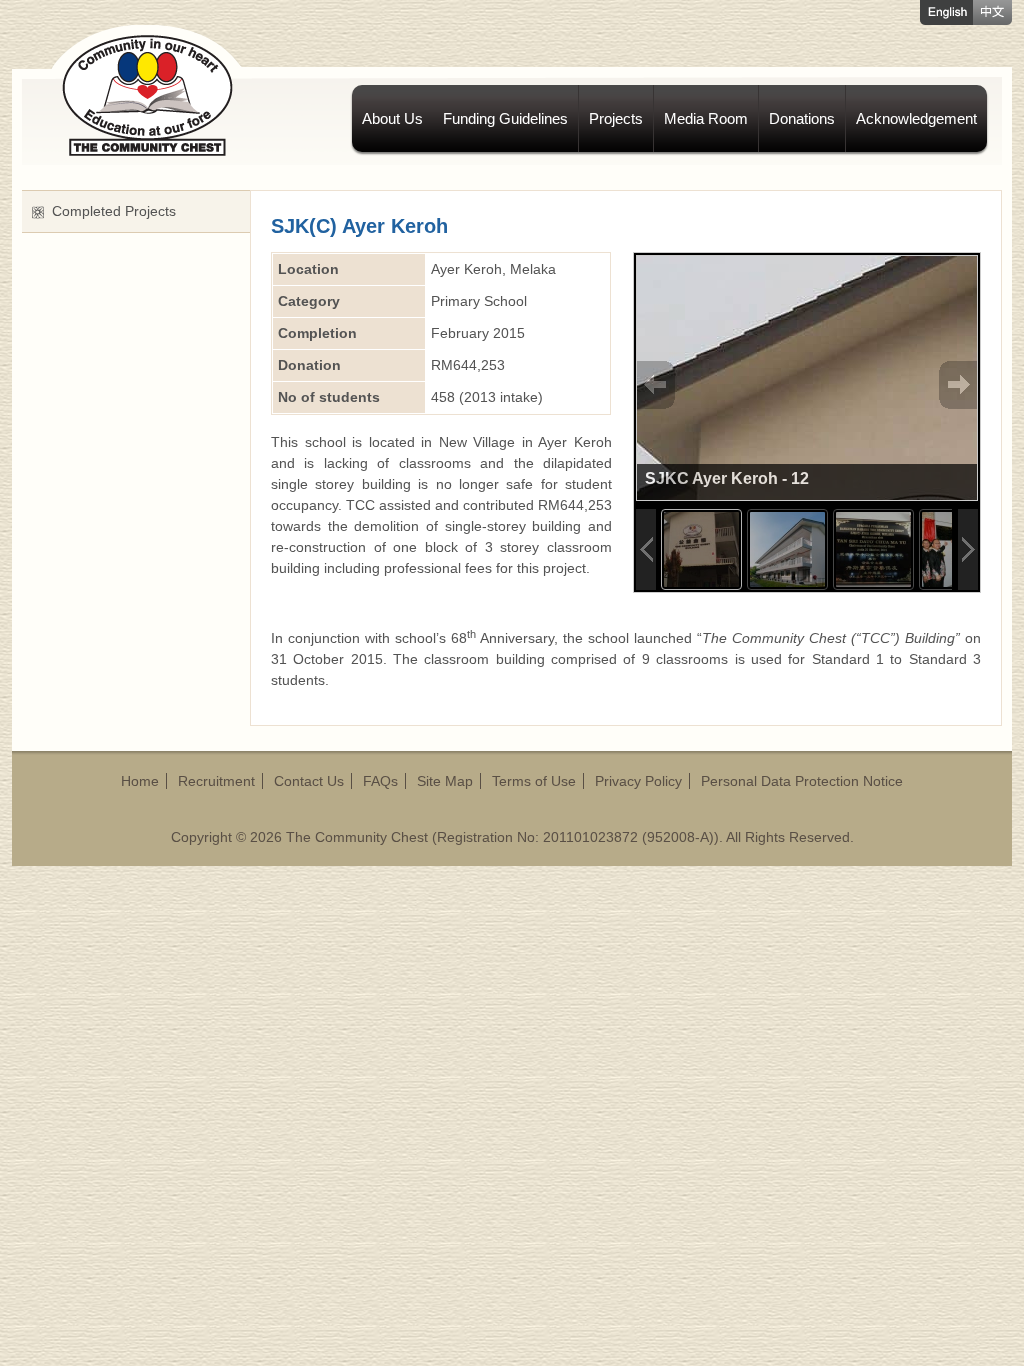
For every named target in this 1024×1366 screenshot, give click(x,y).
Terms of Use (534, 781)
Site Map (445, 781)
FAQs (380, 781)
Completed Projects (114, 211)
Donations (802, 118)
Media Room (706, 118)
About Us (392, 118)
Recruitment (216, 781)
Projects (616, 118)
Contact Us (309, 781)
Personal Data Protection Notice (802, 781)
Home (140, 781)
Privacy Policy (638, 781)
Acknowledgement (916, 118)
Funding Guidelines (505, 118)
